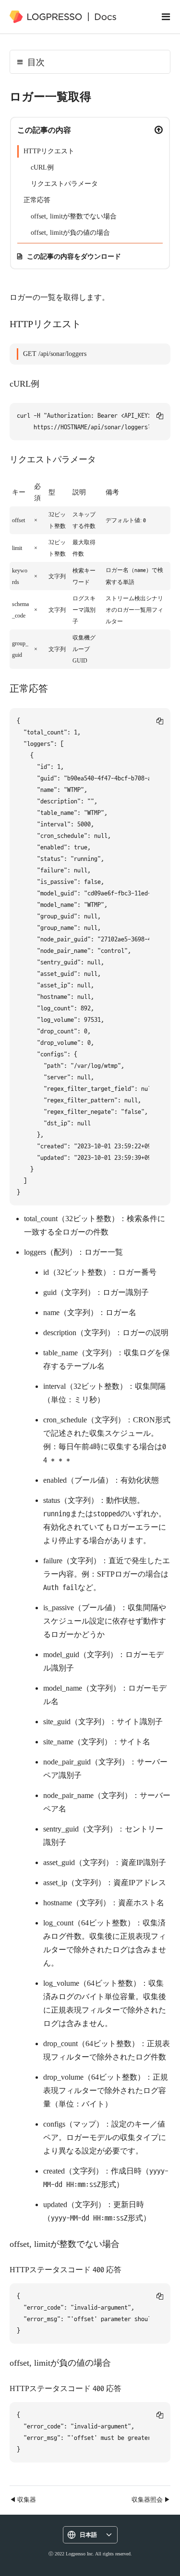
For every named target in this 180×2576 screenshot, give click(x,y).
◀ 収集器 (23, 2499)
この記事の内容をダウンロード (74, 256)
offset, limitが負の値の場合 (70, 233)
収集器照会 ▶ (151, 2499)
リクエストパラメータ (64, 184)
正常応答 (37, 200)
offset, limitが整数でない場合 (74, 216)
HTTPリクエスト (49, 151)
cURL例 (42, 167)
